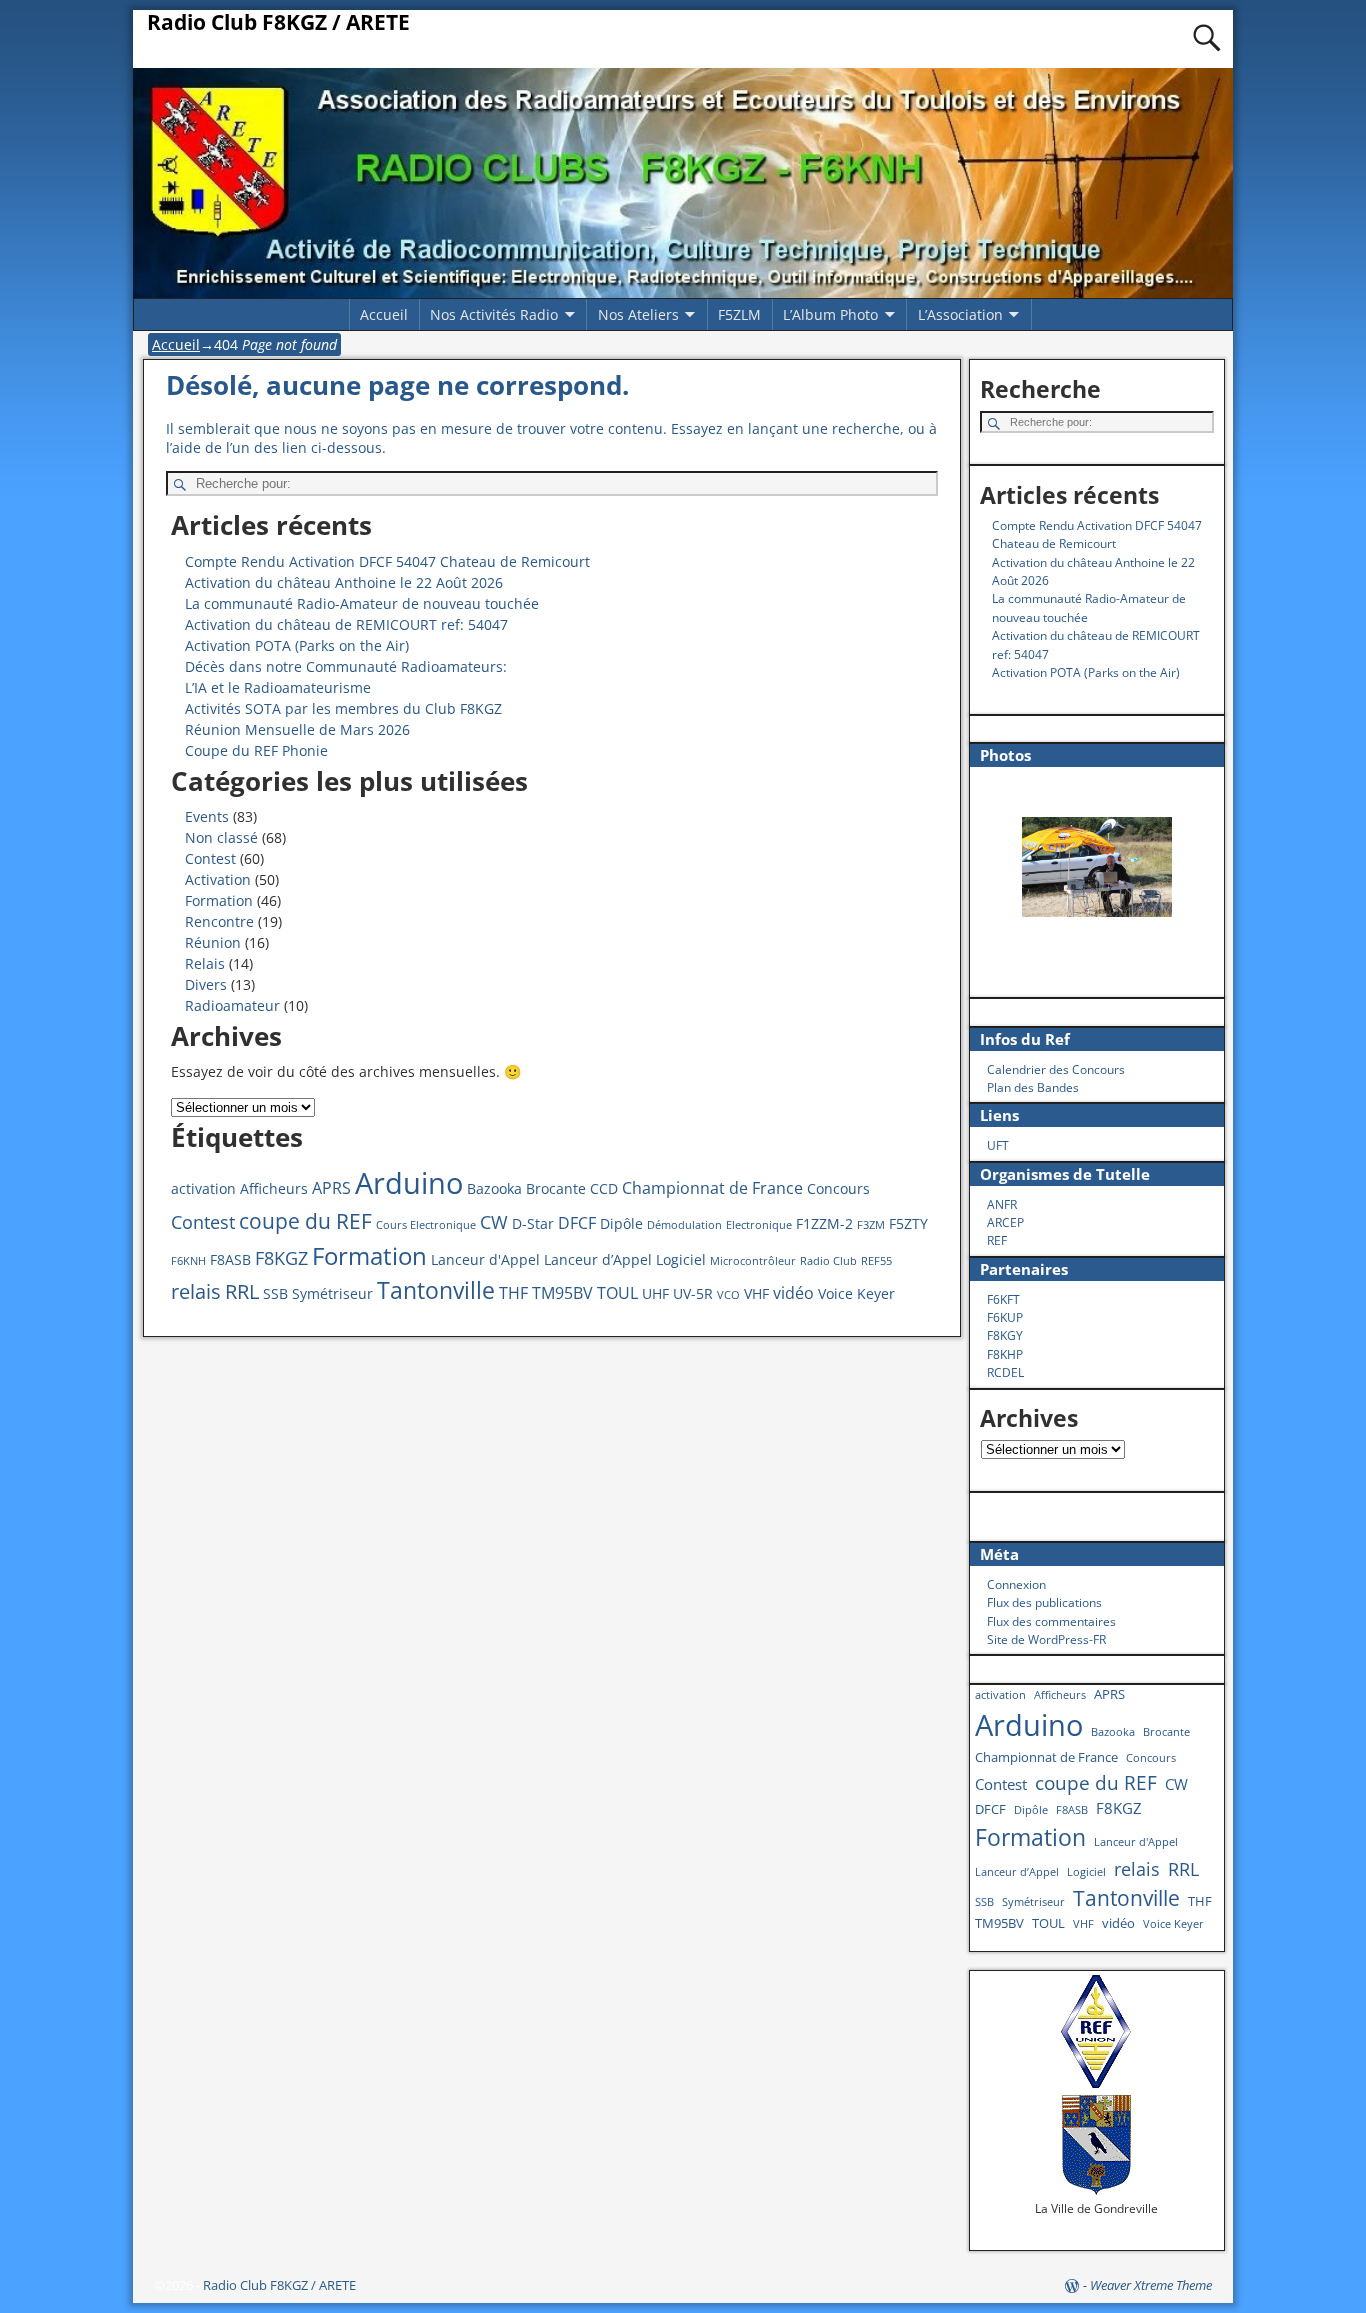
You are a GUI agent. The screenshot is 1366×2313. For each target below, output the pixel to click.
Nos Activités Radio (494, 314)
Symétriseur (332, 1293)
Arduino (409, 1183)
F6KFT (1003, 1299)
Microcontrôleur (753, 1261)
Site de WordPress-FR (1046, 1639)
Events (207, 816)
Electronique (759, 1225)
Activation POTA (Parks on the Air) (297, 645)
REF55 (876, 1261)
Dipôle (621, 1223)
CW (494, 1222)
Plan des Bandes (1033, 1087)
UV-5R (693, 1293)
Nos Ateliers (638, 314)
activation (203, 1188)
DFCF (577, 1223)
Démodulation (684, 1225)
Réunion (213, 942)
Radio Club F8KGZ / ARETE (278, 22)
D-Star (533, 1223)
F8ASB (230, 1259)
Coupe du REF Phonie (256, 750)
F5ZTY (908, 1223)
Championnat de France (712, 1188)
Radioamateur (232, 1005)
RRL (242, 1291)
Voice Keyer (856, 1293)
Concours (838, 1188)
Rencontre (219, 921)
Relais (205, 963)
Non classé (221, 837)
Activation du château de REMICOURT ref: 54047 (346, 624)
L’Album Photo (830, 314)
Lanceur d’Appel (598, 1259)
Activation (218, 879)
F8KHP (1005, 1354)
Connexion (1016, 1584)
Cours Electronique (426, 1225)
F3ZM (871, 1225)
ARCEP (1005, 1222)
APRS (331, 1188)
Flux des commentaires (1051, 1621)
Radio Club (828, 1261)
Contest (210, 858)
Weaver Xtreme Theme (1151, 2285)
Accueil (384, 314)
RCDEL (1005, 1372)
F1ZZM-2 (824, 1223)
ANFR (1002, 1204)
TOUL (617, 1293)
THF (513, 1293)
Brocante (556, 1188)
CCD (604, 1188)
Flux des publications (1044, 1602)
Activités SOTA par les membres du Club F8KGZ (343, 708)
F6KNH (188, 1261)
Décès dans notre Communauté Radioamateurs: (346, 666)
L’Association (960, 314)
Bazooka (494, 1188)
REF (997, 1240)
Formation (219, 900)
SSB (275, 1293)
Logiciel (681, 1259)
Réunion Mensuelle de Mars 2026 (297, 729)
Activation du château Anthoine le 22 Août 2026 (344, 582)
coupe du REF (305, 1221)
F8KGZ (281, 1258)
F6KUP (1005, 1317)
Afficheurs (274, 1188)
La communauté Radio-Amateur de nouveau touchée (362, 603)
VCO (728, 1295)
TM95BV (562, 1293)
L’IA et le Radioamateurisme (278, 687)
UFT (998, 1145)
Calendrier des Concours (1056, 1069)
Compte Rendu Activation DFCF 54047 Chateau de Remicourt (387, 561)
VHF (756, 1293)
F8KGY (1005, 1335)
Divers (206, 984)
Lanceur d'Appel (485, 1259)
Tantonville (436, 1290)
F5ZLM (739, 314)
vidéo (793, 1293)
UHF (655, 1293)
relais (196, 1291)
